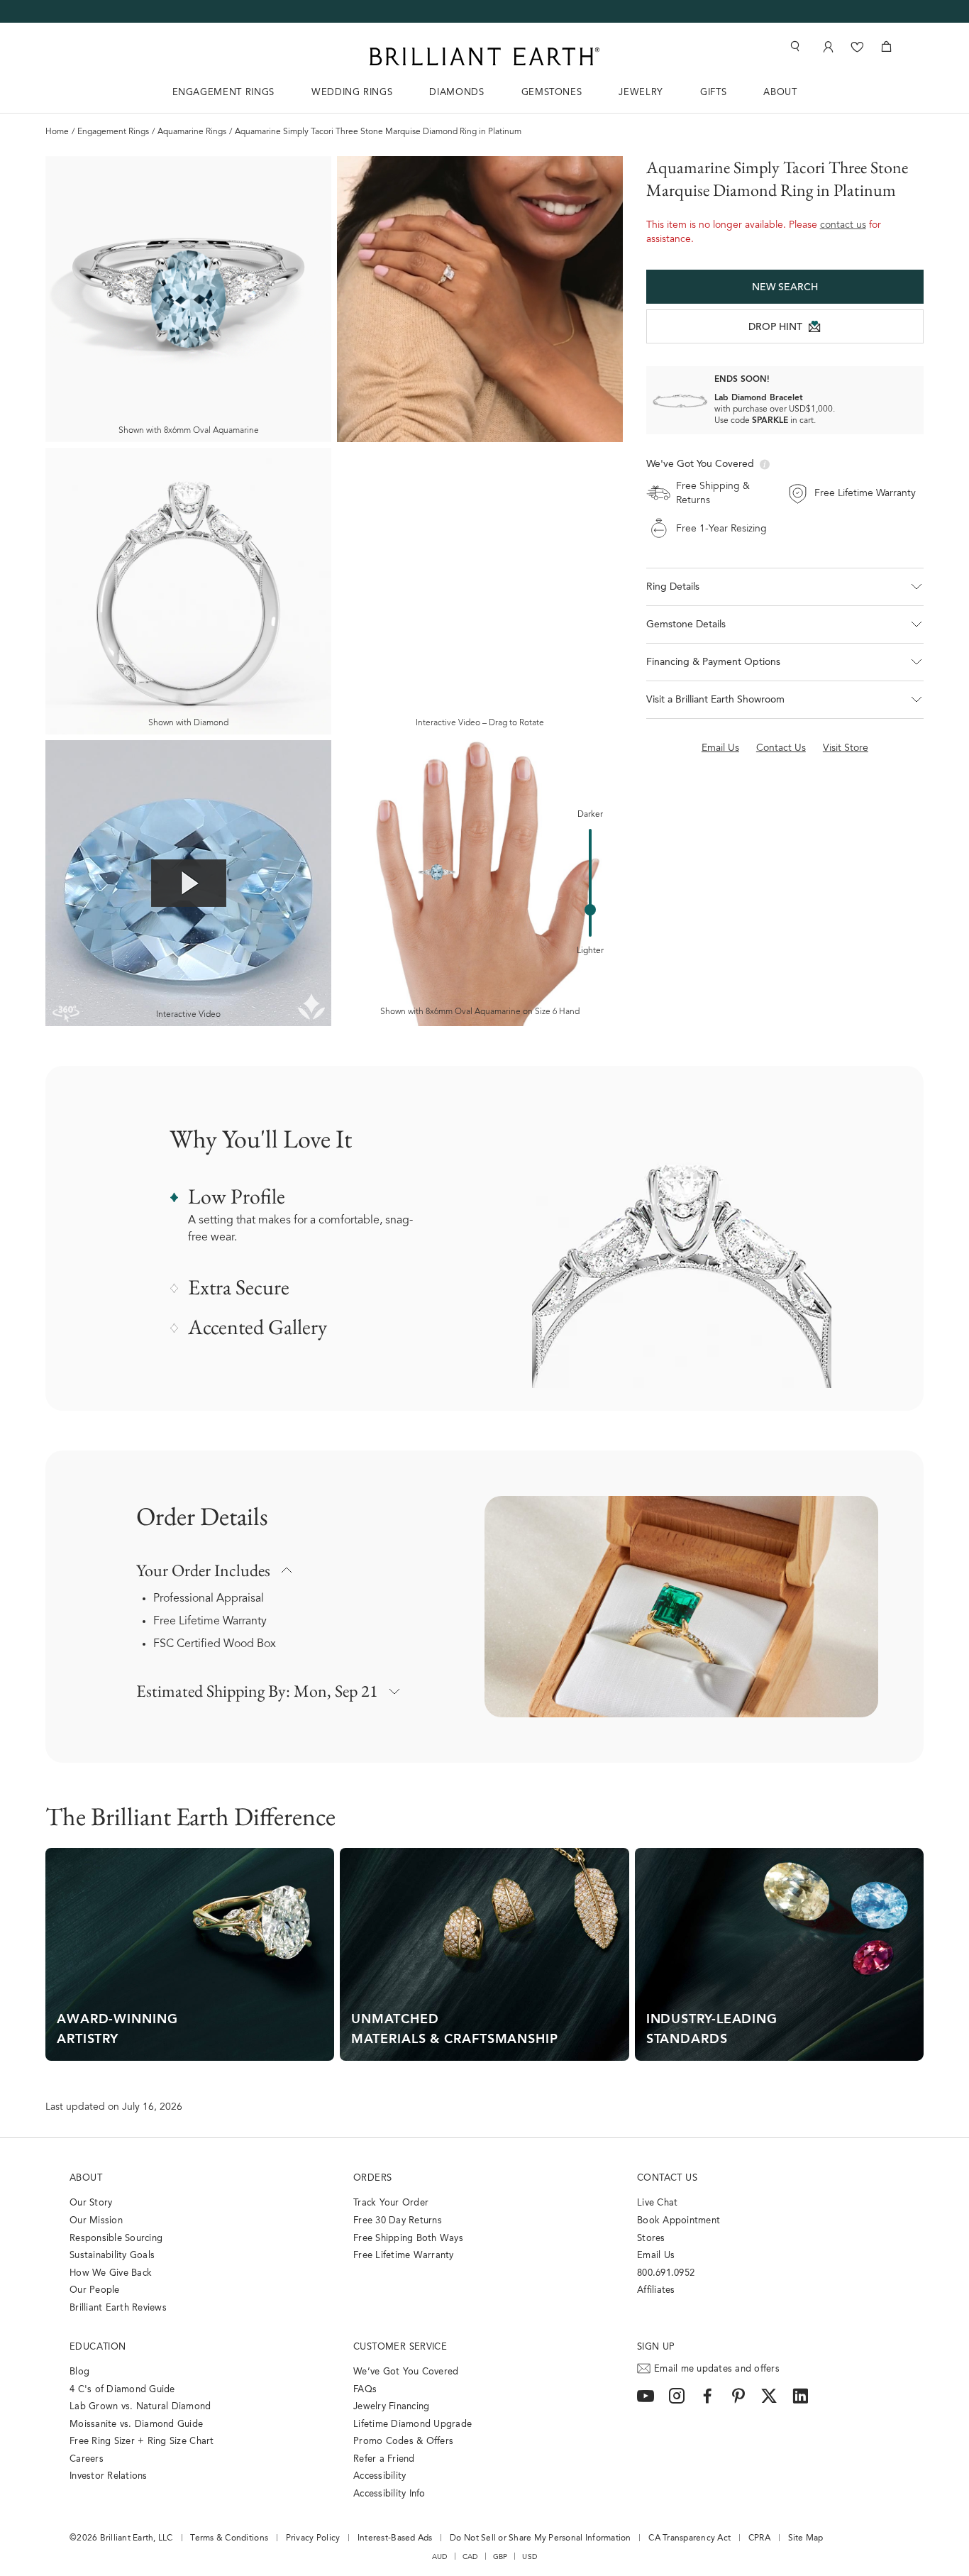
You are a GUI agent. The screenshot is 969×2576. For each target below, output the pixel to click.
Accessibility (380, 2476)
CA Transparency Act (690, 2538)
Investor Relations (109, 2476)
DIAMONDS (456, 93)
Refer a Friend (384, 2459)
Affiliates (656, 2290)
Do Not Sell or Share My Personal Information (540, 2538)
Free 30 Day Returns (398, 2221)
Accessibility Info (389, 2494)
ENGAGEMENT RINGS (223, 93)
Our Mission (96, 2221)
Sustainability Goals (112, 2256)
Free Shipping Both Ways (408, 2239)
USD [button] (530, 2557)
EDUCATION (98, 2347)
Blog (79, 2372)
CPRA (759, 2538)
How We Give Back (111, 2273)
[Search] (794, 46)
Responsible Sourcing (116, 2239)
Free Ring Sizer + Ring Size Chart (142, 2442)
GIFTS (713, 93)
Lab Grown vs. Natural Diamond (140, 2407)
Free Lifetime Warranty (210, 1622)
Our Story (91, 2203)
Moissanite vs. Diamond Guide (136, 2424)
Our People (95, 2290)
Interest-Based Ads (395, 2538)
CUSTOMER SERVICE (400, 2347)
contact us (843, 226)
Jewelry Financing (391, 2407)
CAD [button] (470, 2557)
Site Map (806, 2538)
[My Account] (827, 46)
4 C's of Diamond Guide (122, 2390)
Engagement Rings (113, 132)
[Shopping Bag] (886, 46)
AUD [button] (440, 2557)
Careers (87, 2459)
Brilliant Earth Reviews (118, 2308)
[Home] (484, 56)
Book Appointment (679, 2221)
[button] (785, 587)
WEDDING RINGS (352, 93)
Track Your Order (391, 2203)
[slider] (590, 910)
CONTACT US (667, 2178)
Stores (651, 2239)
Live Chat (657, 2203)
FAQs (365, 2390)
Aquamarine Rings (192, 132)
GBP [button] (500, 2557)
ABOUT (780, 93)
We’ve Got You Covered (406, 2372)
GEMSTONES (552, 93)
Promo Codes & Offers (403, 2442)
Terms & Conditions (229, 2538)
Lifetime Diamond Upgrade (412, 2424)
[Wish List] (857, 46)
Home (57, 132)
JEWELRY (641, 93)
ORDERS (372, 2178)
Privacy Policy (313, 2538)
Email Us (656, 2256)
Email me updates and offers (717, 2369)
